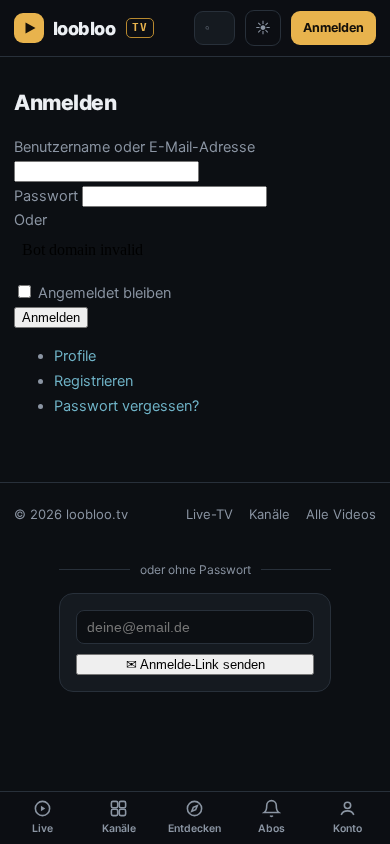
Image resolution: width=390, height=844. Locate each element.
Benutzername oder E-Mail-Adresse (134, 147)
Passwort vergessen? (126, 406)
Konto (347, 828)
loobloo (100, 28)
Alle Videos (341, 514)
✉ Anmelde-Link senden (195, 664)
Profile (75, 356)
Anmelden (333, 27)
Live (42, 828)
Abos (271, 828)
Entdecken (194, 828)
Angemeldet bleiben (104, 293)
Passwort (46, 196)
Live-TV (209, 514)
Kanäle (269, 514)
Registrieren (93, 381)
